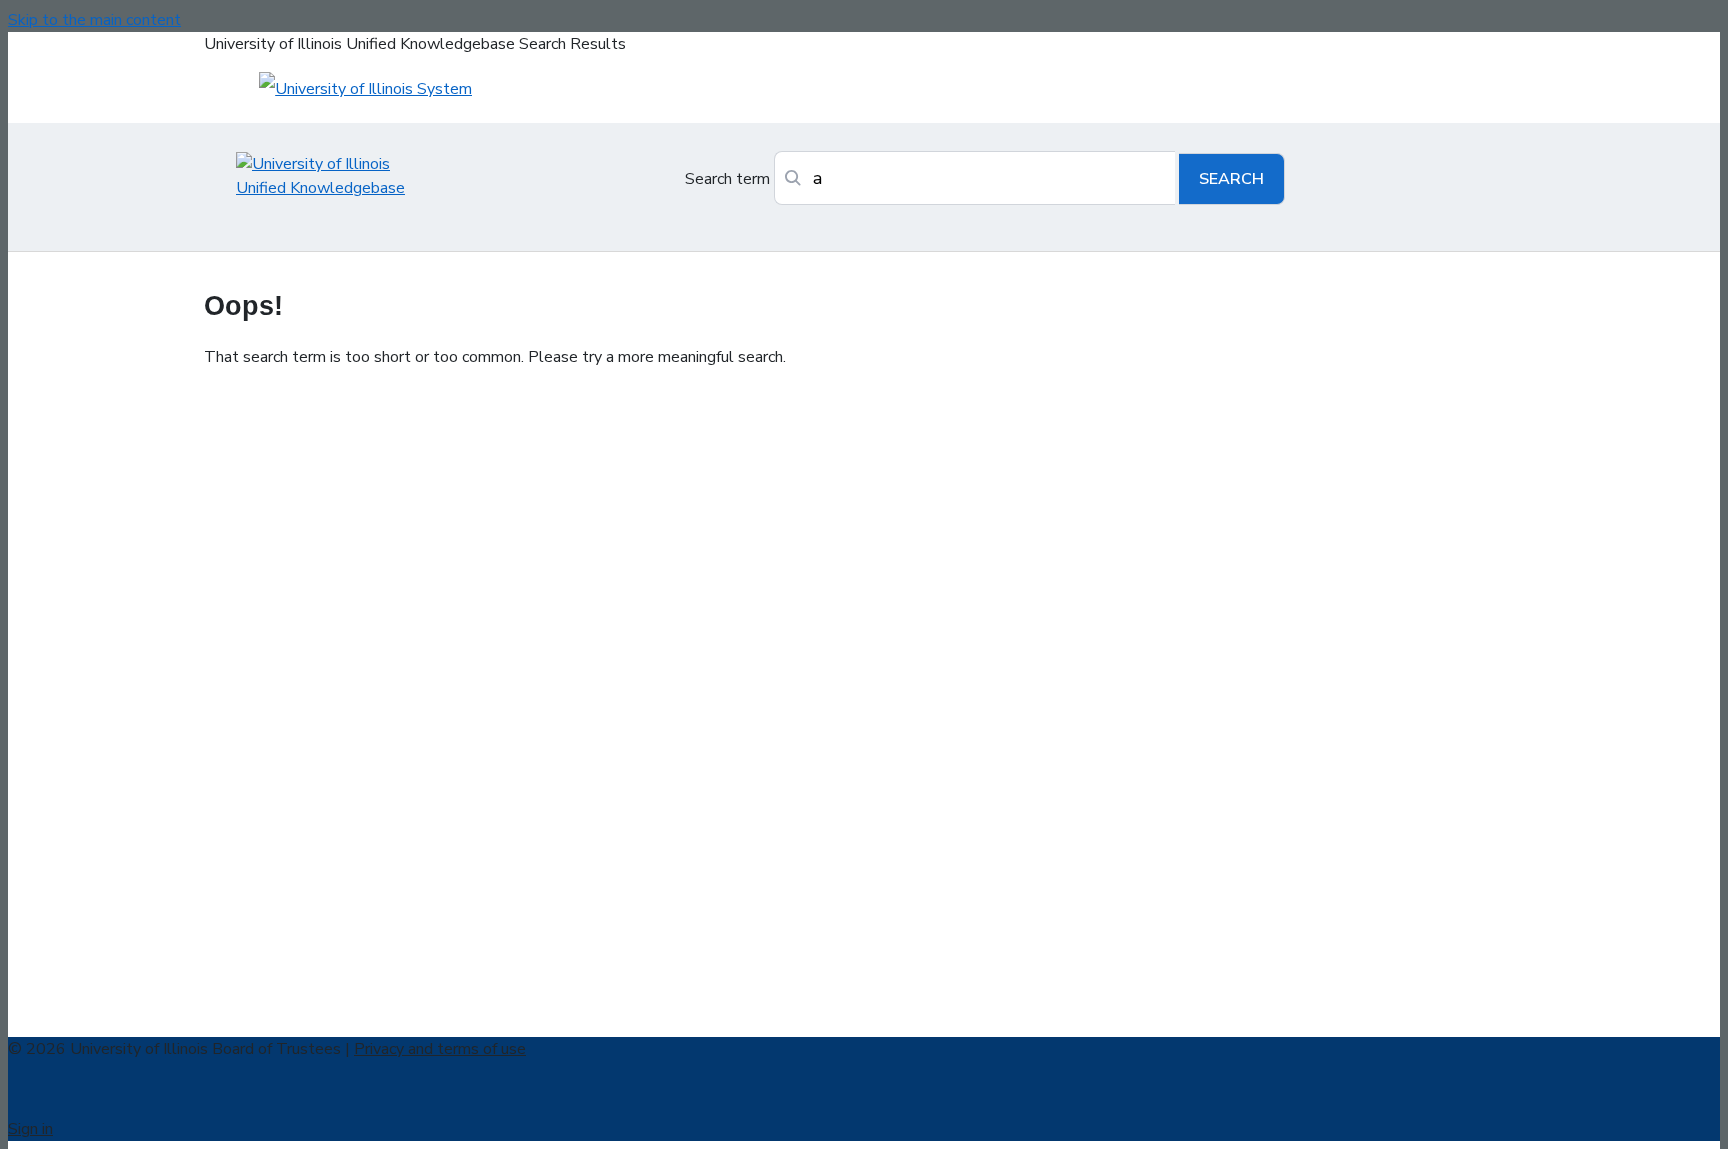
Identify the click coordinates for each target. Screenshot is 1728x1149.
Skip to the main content (94, 20)
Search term (727, 179)
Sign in (30, 1129)
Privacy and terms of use (440, 1049)
